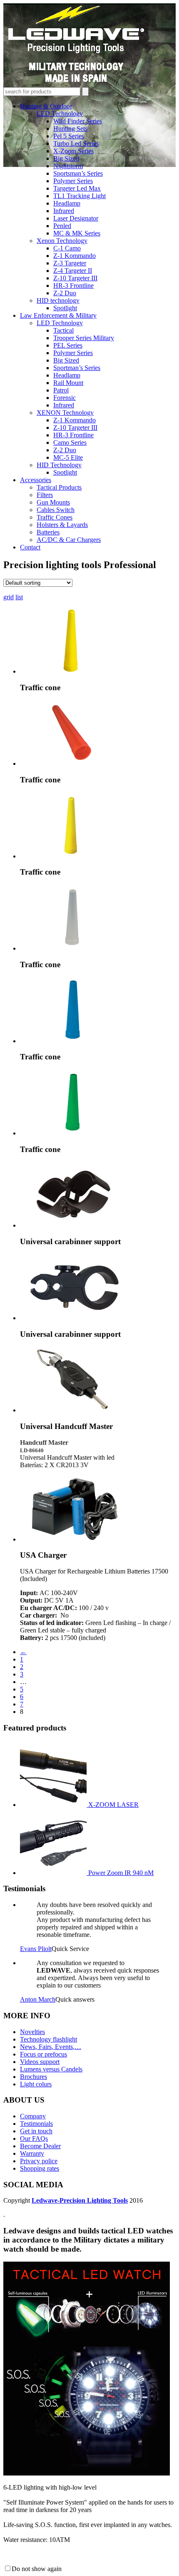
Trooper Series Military (84, 338)
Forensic (65, 398)
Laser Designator (76, 218)
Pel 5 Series (69, 136)
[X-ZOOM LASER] (54, 1805)
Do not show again (37, 2569)
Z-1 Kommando (75, 256)
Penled (62, 226)
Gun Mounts (53, 502)
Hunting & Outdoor (46, 106)
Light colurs (36, 2084)
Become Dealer (40, 2146)
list (19, 597)
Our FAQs (34, 2138)
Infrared (64, 211)
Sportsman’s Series (78, 173)
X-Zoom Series (73, 151)
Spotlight (65, 308)
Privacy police (39, 2161)
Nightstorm (68, 166)
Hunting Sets (70, 129)
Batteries (48, 532)
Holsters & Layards (62, 525)
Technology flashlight (48, 2039)
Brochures (34, 2077)
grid (9, 597)
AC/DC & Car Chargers (69, 540)
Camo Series (70, 442)
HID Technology (59, 465)
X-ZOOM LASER (113, 1805)
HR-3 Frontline (73, 286)
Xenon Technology (62, 241)
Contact (30, 547)
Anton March (38, 1999)
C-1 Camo (67, 248)
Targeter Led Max (77, 188)
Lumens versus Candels (51, 2069)
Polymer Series (73, 181)
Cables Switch (56, 510)
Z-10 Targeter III (75, 278)
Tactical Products (59, 487)
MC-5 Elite (68, 457)
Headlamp (67, 203)
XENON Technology (65, 413)
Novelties (32, 2032)
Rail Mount (68, 383)
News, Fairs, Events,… (51, 2047)
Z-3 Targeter (70, 263)
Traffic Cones (55, 517)
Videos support (40, 2062)
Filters (45, 495)
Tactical (63, 330)
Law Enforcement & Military (58, 315)
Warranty (32, 2153)
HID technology (58, 300)
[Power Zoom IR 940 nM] (54, 1873)
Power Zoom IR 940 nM (121, 1873)
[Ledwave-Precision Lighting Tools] (76, 83)
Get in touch (36, 2131)
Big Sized (66, 158)
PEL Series (68, 345)
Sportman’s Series (77, 368)
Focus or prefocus (44, 2054)
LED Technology (60, 114)
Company (33, 2116)
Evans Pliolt (36, 1949)
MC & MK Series (77, 233)
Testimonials (36, 2124)
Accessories (36, 480)
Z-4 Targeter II (73, 271)
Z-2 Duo (65, 293)
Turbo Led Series (76, 143)
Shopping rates (40, 2168)
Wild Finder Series (78, 121)
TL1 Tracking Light (80, 196)
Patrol (61, 390)
